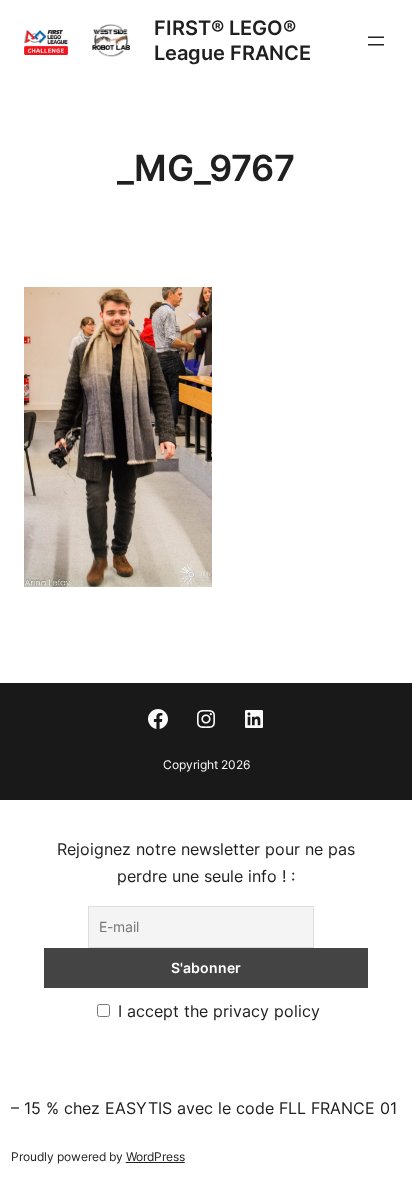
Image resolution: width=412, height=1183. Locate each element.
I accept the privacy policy (216, 1011)
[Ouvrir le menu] (376, 41)
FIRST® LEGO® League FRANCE (232, 40)
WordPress (155, 1156)
